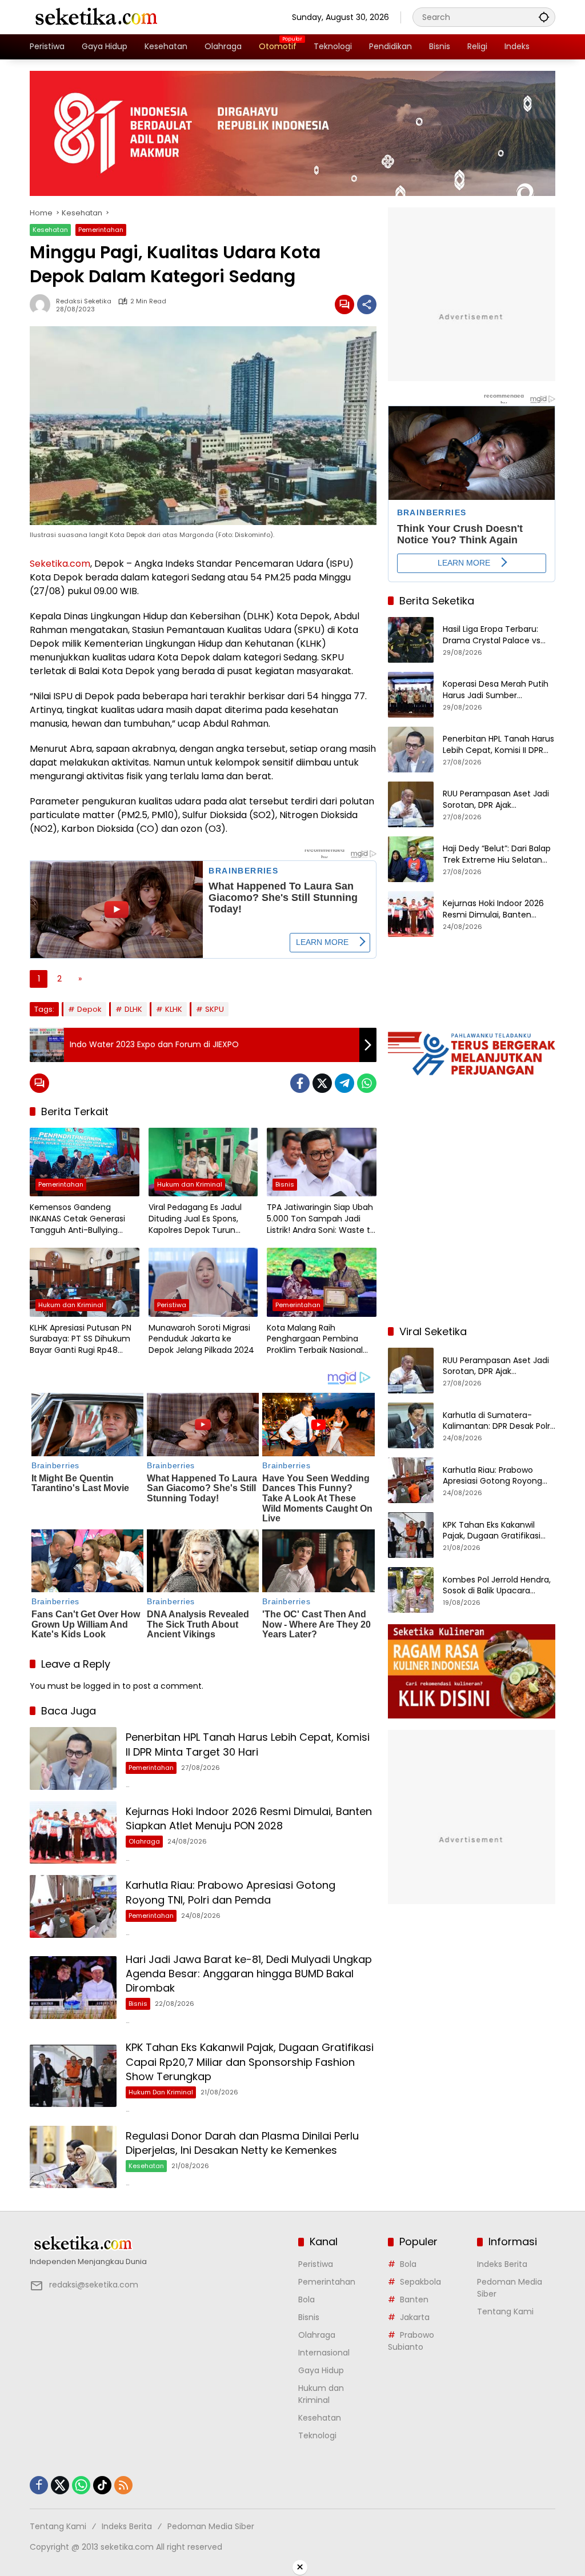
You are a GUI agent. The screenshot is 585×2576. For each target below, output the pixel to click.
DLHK (133, 1009)
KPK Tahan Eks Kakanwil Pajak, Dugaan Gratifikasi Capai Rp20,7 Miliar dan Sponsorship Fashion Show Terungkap (250, 2062)
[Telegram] (344, 1083)
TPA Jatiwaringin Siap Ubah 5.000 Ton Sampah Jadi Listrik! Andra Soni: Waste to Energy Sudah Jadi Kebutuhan (321, 1219)
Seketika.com (60, 564)
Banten (414, 2299)
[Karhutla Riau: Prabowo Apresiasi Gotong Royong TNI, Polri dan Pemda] (73, 1906)
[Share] (367, 305)
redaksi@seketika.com (94, 2285)
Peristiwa (172, 1305)
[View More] (158, 2244)
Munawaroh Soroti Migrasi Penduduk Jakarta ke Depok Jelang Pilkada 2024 (201, 1339)
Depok (89, 1009)
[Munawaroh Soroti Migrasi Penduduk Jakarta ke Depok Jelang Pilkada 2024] (203, 1282)
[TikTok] (102, 2485)
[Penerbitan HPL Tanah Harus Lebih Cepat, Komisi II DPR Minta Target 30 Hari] (73, 1758)
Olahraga (144, 1841)
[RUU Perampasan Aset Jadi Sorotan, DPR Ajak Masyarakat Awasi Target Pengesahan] (411, 804)
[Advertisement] (472, 1241)
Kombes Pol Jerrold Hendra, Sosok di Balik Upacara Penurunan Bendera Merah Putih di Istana (497, 1586)
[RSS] (123, 2485)
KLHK (174, 1009)
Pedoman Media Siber (211, 2526)
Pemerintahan (101, 230)
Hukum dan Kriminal (190, 1184)
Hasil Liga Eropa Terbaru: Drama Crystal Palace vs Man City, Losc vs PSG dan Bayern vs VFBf (494, 635)
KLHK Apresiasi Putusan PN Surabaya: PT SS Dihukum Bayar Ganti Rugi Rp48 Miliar (81, 1339)
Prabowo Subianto (411, 2341)
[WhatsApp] (367, 1083)
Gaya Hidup (321, 2370)
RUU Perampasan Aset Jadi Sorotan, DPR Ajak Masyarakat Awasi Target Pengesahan (496, 800)
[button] (544, 17)
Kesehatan (50, 230)
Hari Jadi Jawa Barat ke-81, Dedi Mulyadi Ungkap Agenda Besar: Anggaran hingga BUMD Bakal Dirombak (249, 1974)
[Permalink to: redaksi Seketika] (43, 305)
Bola (306, 2299)
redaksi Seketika (84, 301)
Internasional (324, 2353)
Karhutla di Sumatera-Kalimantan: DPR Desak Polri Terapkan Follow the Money (497, 1421)
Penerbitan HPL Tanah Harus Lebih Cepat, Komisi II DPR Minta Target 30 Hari (248, 1744)
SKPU (215, 1009)
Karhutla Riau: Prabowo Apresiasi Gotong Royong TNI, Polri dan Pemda (231, 1892)
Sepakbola (420, 2282)
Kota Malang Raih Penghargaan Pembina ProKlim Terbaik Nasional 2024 (315, 1339)
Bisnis (285, 1184)
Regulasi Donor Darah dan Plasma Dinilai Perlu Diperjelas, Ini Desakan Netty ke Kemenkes (242, 2143)
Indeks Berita (502, 2264)
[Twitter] (322, 1083)
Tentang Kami (505, 2311)
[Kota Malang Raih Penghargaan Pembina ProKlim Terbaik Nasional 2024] (322, 1282)
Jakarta (415, 2317)
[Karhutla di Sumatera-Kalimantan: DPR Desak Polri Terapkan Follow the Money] (411, 1425)
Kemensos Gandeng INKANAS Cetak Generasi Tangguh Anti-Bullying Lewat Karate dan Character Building (77, 1219)
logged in (102, 1686)
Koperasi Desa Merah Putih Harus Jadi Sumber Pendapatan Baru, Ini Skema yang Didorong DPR (498, 690)
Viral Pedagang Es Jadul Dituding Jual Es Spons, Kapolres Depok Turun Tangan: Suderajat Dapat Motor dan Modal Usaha (199, 1219)
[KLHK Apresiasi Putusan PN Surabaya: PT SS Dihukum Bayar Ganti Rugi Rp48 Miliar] (85, 1282)
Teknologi (317, 2435)
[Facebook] (300, 1083)
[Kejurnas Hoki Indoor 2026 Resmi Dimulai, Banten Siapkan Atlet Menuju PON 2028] (73, 1833)
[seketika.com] (95, 17)
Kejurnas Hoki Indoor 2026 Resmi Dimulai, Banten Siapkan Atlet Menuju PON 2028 (249, 1818)
